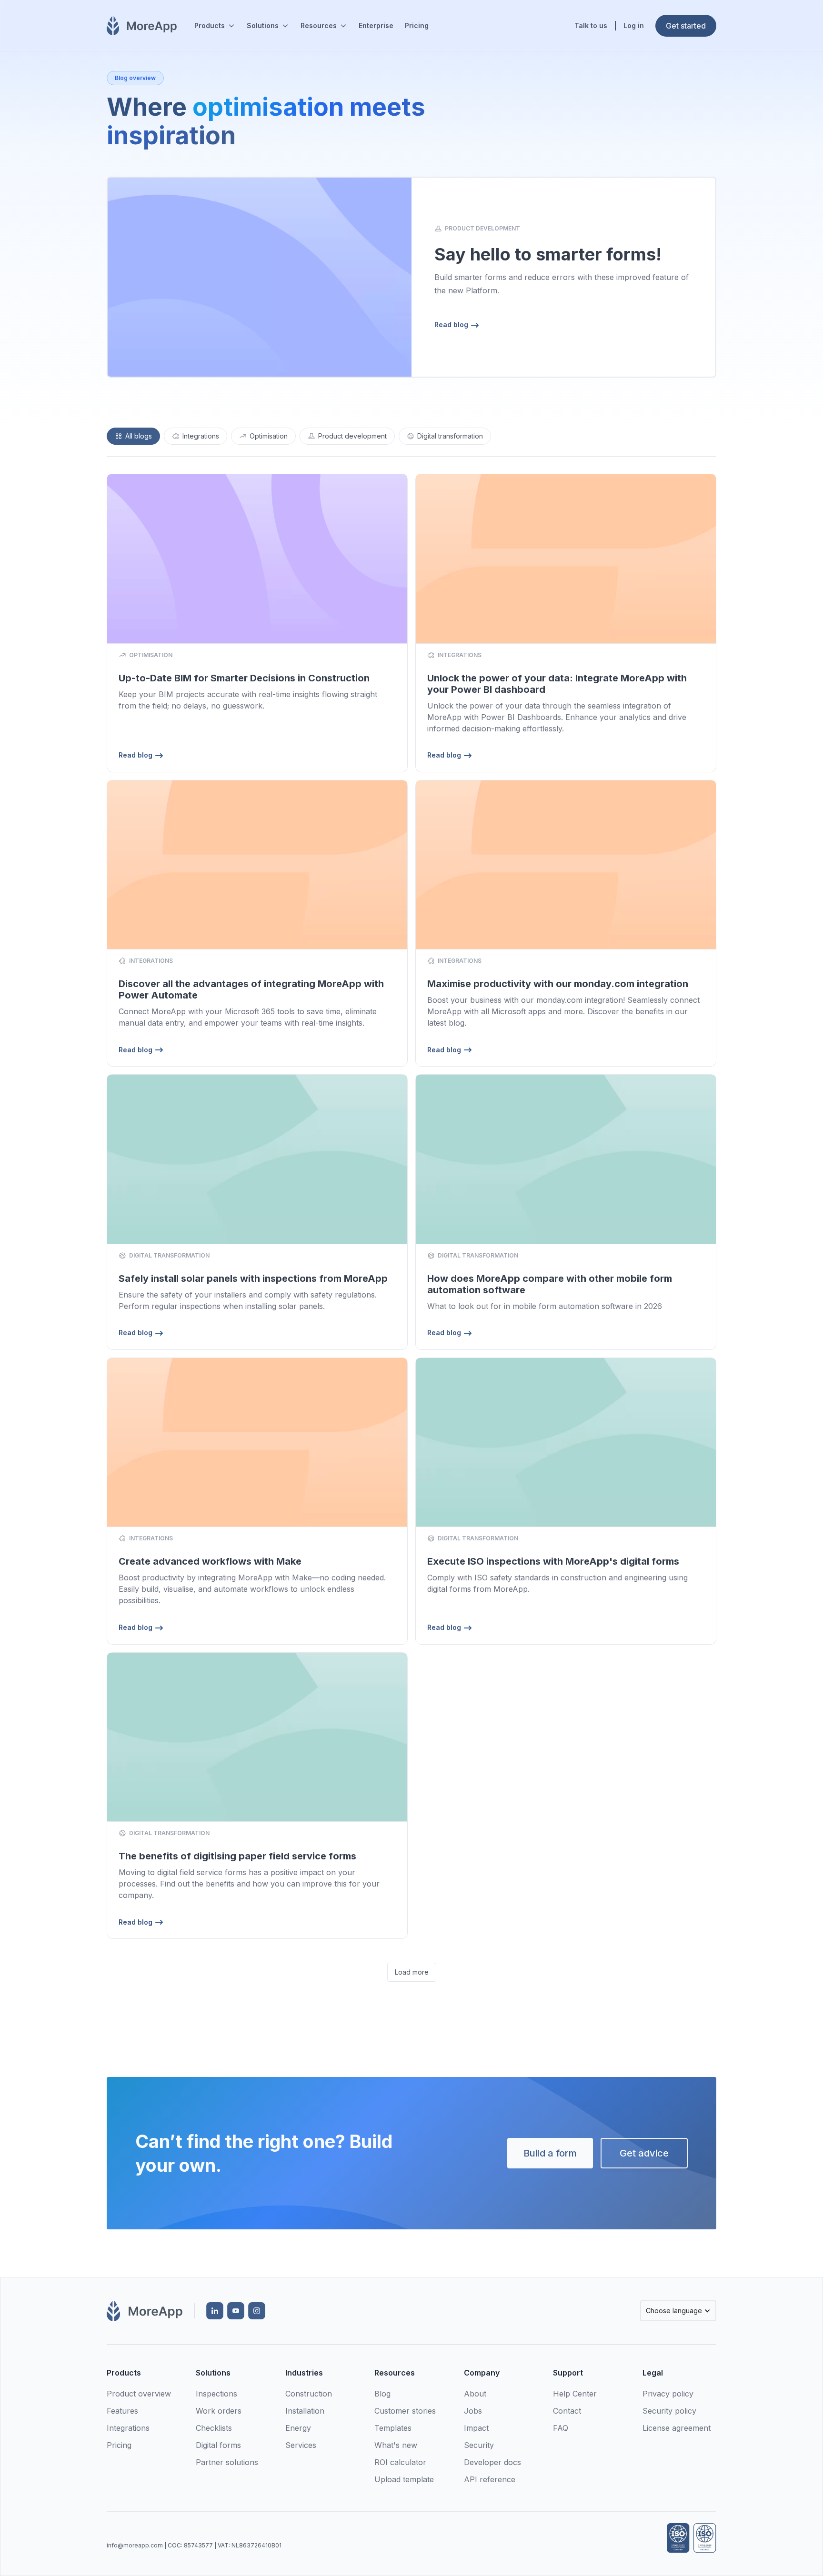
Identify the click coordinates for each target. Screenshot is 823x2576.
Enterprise (376, 25)
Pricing (417, 25)
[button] (215, 26)
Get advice (644, 2153)
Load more (412, 1972)
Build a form (550, 2153)
